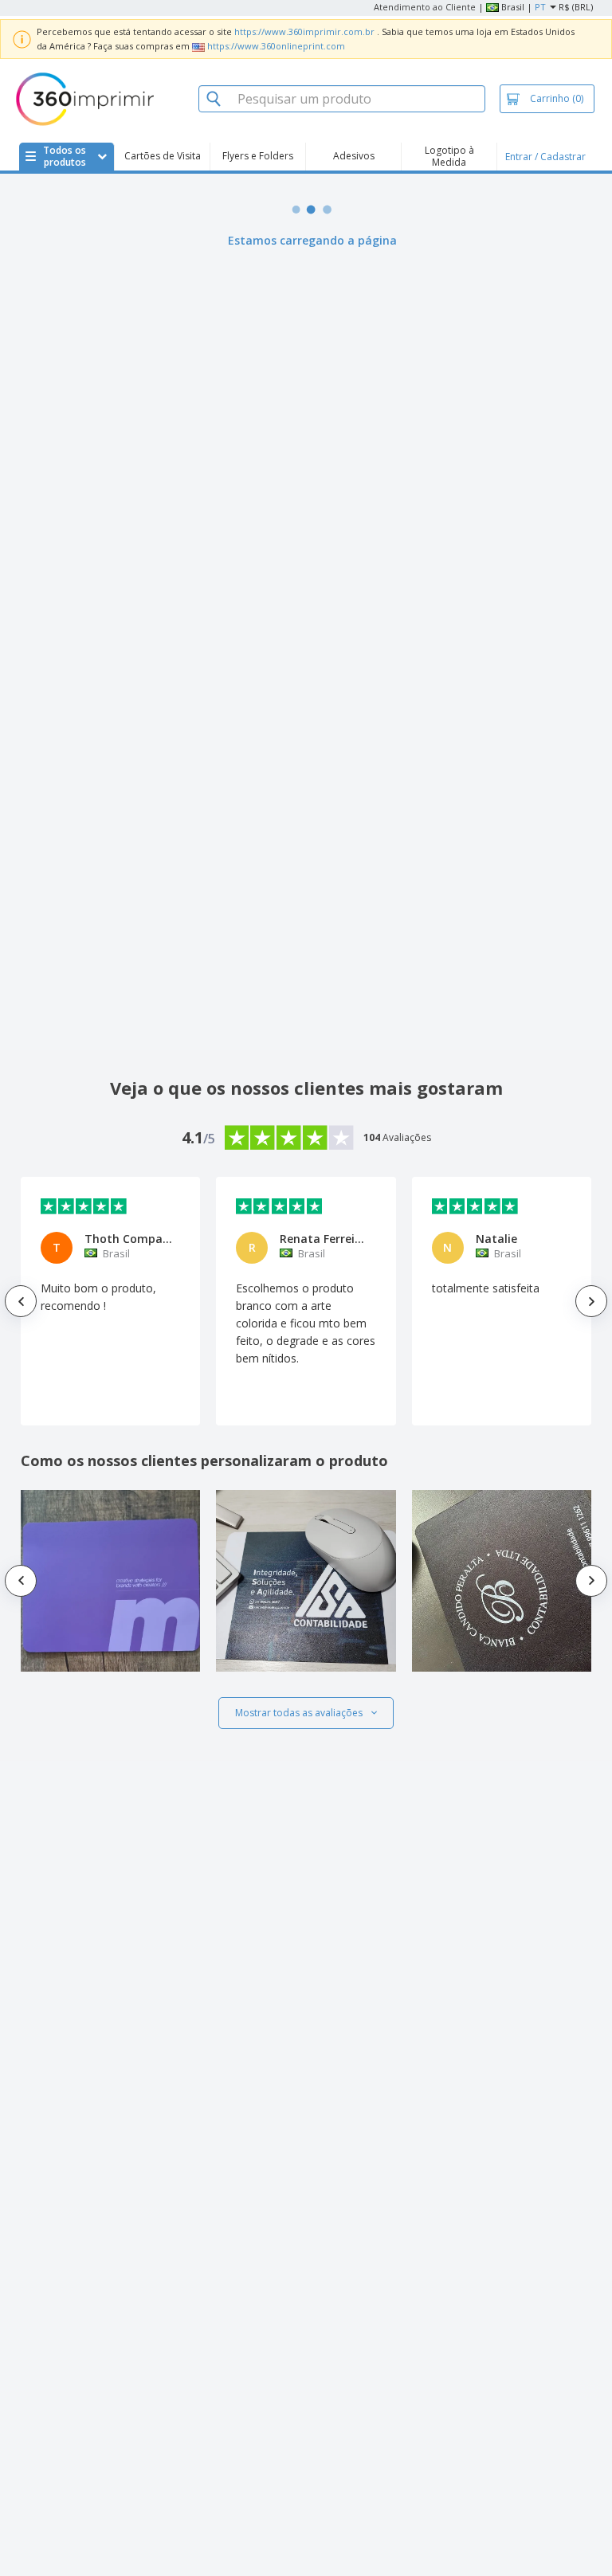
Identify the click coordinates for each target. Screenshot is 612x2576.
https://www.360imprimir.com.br (304, 31)
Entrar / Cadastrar (545, 157)
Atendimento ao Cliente (425, 7)
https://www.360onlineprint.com (276, 46)
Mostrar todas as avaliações (299, 1713)
